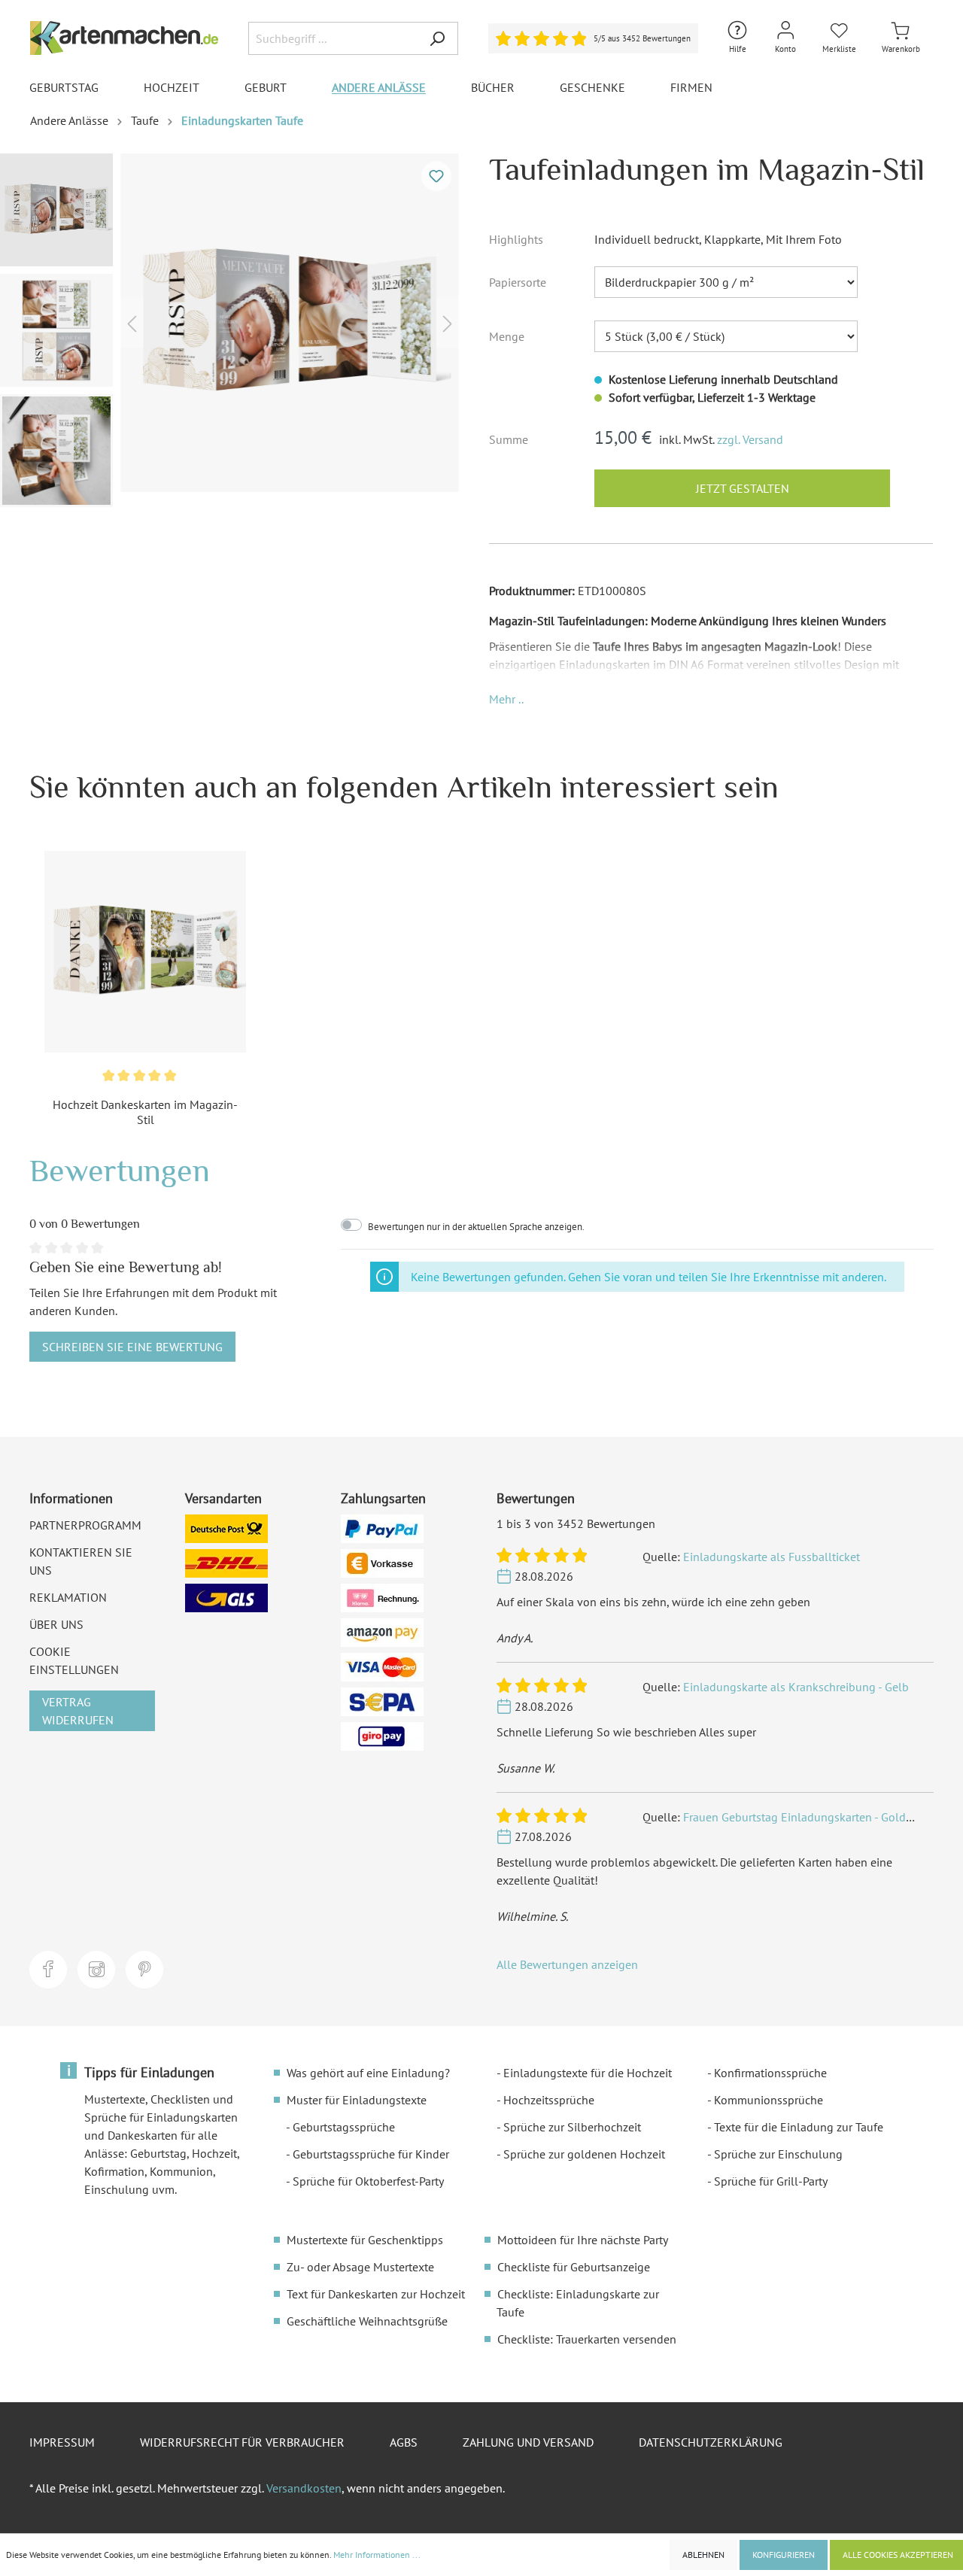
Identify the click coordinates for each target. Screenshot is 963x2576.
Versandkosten (304, 2488)
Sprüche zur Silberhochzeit (572, 2127)
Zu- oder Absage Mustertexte (360, 2267)
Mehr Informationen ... (377, 2555)
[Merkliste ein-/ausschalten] (436, 176)
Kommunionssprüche (769, 2100)
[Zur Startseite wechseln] (124, 38)
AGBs (404, 2442)
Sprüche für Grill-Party (771, 2181)
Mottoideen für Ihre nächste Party (583, 2240)
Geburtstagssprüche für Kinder (371, 2154)
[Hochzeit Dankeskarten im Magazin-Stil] (145, 952)
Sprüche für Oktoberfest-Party (368, 2181)
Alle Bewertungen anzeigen (567, 1964)
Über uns (56, 1624)
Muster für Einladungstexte (357, 2100)
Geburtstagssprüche (344, 2127)
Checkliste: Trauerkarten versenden (587, 2339)
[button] (506, 699)
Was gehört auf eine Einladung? (368, 2073)
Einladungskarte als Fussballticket (772, 1557)
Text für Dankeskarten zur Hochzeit (376, 2294)
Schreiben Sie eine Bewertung (132, 1347)
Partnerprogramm (85, 1525)
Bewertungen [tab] (120, 1170)
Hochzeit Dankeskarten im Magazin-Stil (145, 1112)
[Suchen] (437, 38)
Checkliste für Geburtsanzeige (574, 2267)
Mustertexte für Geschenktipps (365, 2240)
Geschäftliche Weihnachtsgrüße (367, 2321)
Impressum (62, 2442)
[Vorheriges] (132, 322)
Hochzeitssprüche (549, 2100)
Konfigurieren (784, 2555)
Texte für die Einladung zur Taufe (799, 2127)
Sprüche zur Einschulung (778, 2154)
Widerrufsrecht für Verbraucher (242, 2442)
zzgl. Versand (750, 439)
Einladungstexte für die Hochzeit (588, 2073)
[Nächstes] (448, 322)
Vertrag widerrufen (78, 1711)
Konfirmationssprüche (770, 2073)
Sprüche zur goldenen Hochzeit (584, 2154)
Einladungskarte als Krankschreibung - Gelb (796, 1687)
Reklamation (68, 1597)
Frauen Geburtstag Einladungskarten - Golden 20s (812, 1817)
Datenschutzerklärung (711, 2442)
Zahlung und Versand (528, 2442)
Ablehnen (703, 2555)
